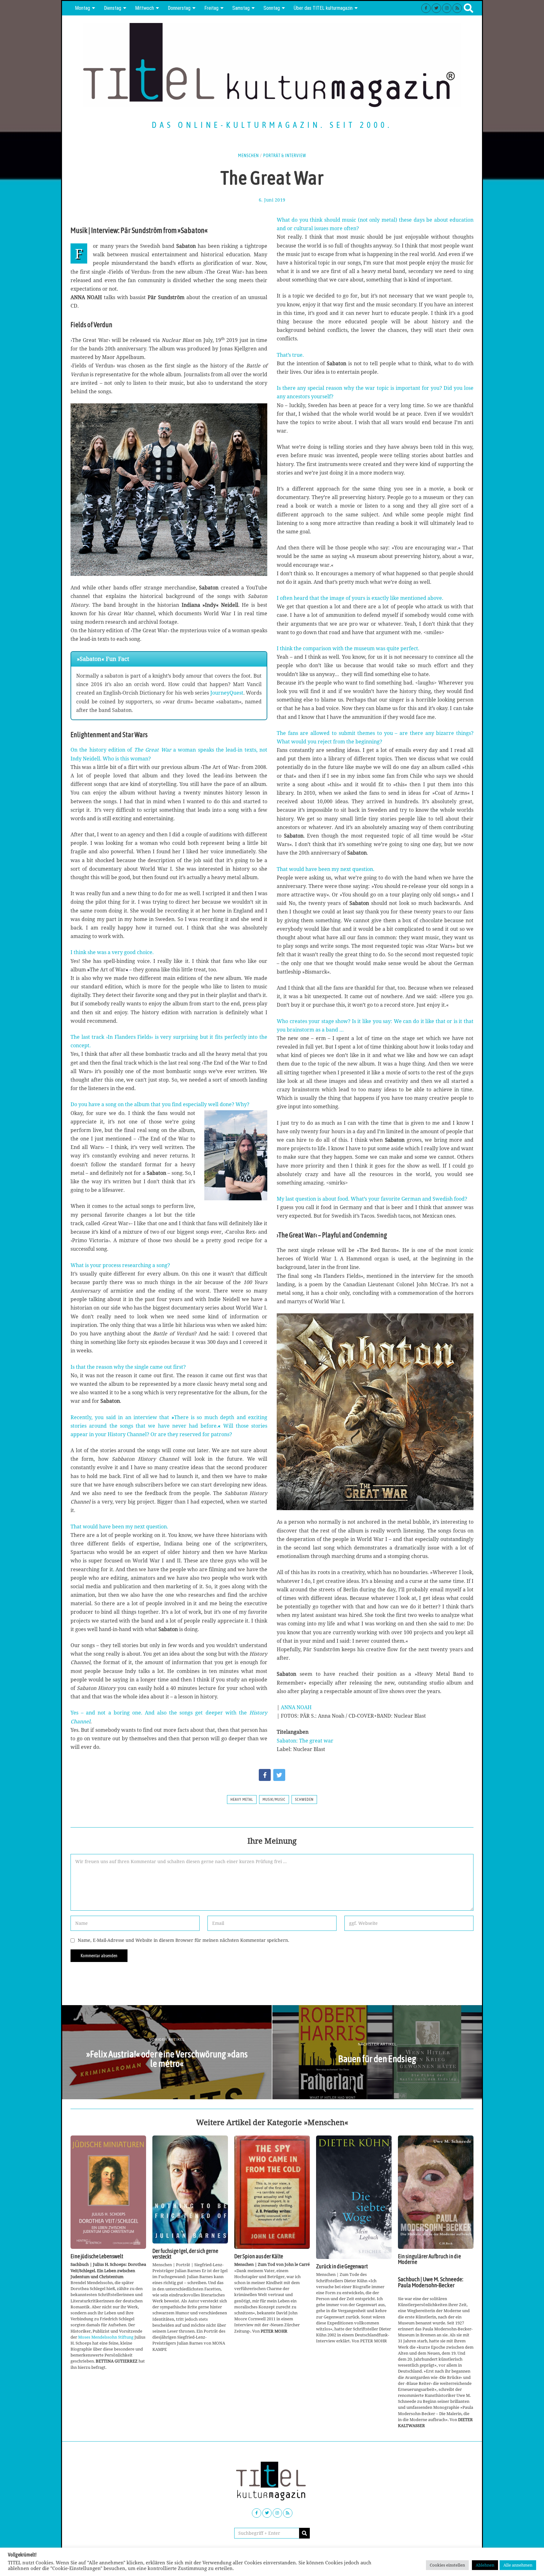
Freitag (211, 8)
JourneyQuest (227, 693)
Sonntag (272, 8)
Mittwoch (144, 8)
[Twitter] (436, 8)
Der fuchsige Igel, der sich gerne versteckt (185, 2254)
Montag (82, 8)
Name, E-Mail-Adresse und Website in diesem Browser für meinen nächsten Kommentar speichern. (184, 1940)
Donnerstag (179, 8)
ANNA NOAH (296, 1707)
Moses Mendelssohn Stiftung (106, 2337)
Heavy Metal (242, 1800)
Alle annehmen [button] (518, 2565)
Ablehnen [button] (485, 2565)
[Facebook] (426, 8)
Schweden (304, 1800)
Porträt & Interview (285, 156)
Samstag (241, 8)
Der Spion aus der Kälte (259, 2256)
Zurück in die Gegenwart (342, 2266)
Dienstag (113, 8)
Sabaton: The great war (305, 1741)
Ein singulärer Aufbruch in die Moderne (429, 2259)
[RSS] (457, 8)
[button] (304, 2533)
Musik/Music (274, 1800)
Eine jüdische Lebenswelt (97, 2256)
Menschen (248, 156)
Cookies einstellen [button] (447, 2565)
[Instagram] (447, 8)
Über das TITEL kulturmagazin (323, 8)
